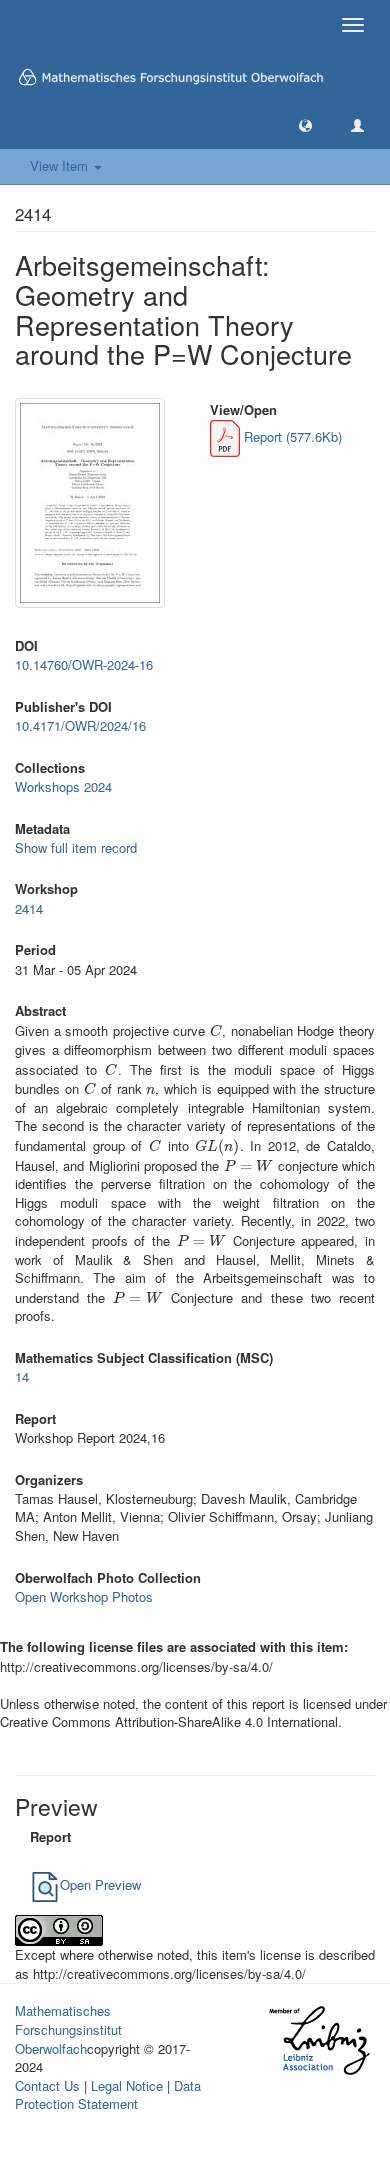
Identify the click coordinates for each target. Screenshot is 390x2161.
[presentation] (216, 1030)
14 (22, 1376)
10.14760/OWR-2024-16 (84, 664)
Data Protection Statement (108, 2095)
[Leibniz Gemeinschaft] (318, 2040)
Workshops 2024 (63, 786)
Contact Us (47, 2085)
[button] (305, 124)
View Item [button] (61, 165)
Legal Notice (127, 2085)
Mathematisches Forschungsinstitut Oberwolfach (68, 2029)
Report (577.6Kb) (291, 436)
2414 (29, 908)
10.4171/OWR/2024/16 (80, 725)
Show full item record (76, 847)
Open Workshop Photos (84, 1596)
